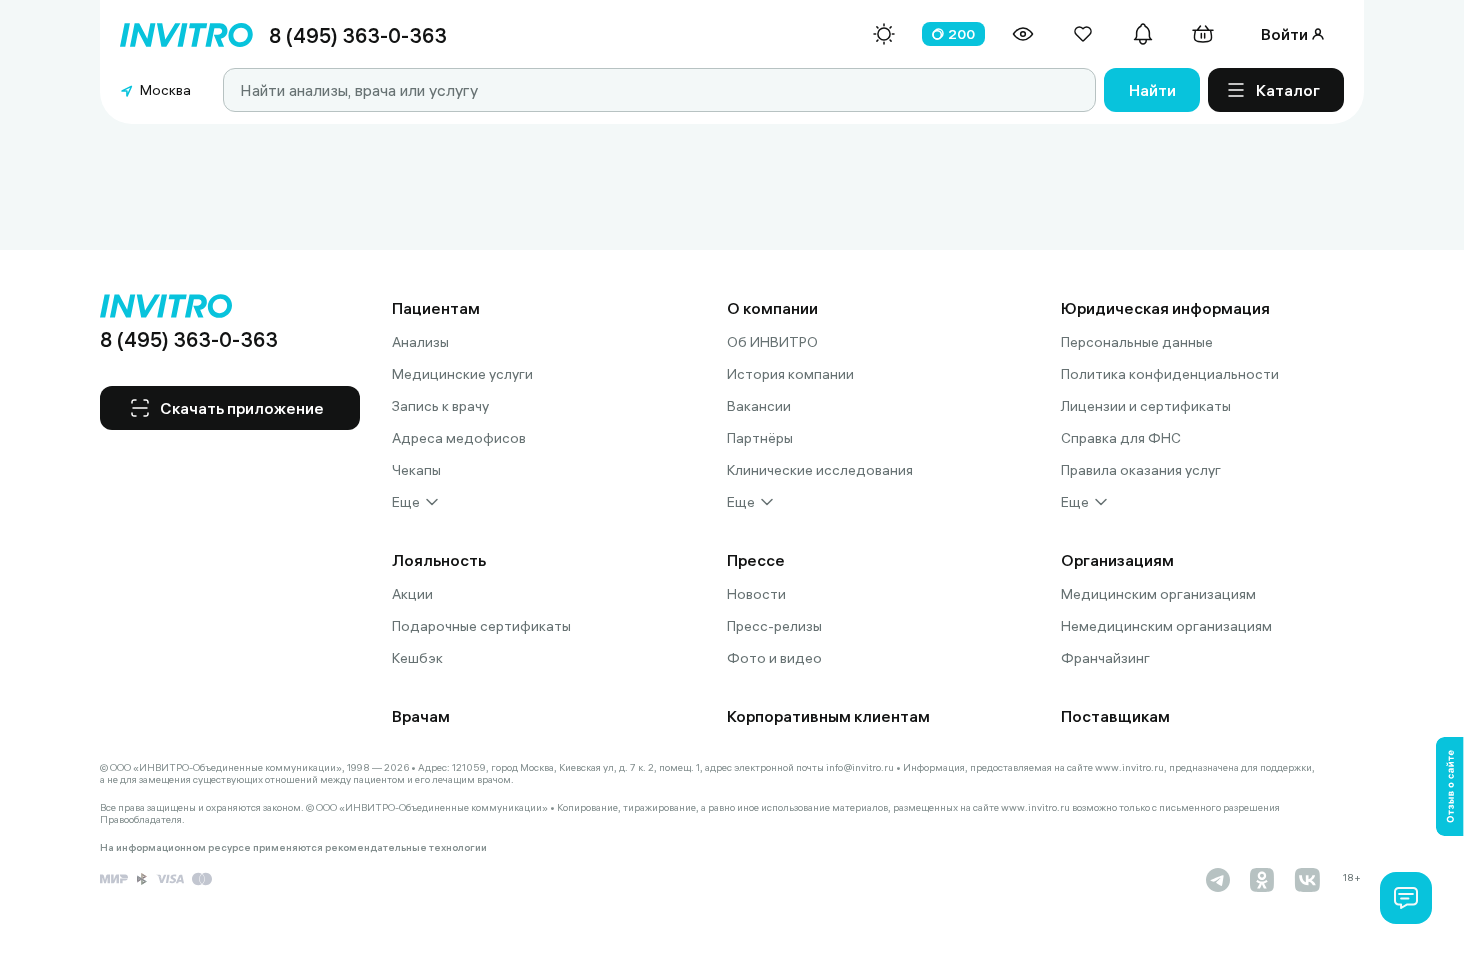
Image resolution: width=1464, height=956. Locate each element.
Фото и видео (774, 658)
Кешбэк (417, 658)
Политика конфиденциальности (1170, 374)
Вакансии (759, 406)
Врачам (421, 716)
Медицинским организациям (1158, 594)
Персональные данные (1137, 342)
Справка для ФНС (1121, 438)
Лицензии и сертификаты (1146, 406)
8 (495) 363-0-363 (358, 35)
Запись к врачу (440, 406)
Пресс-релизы (774, 626)
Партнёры (760, 438)
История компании (790, 374)
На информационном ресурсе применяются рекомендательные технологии (293, 848)
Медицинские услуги (462, 374)
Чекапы (416, 470)
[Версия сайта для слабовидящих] (1023, 34)
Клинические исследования (820, 470)
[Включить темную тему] (884, 34)
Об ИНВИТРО (772, 342)
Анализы (420, 342)
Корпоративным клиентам (828, 716)
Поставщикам (1115, 716)
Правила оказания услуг (1141, 470)
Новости (756, 594)
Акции (412, 594)
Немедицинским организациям (1166, 626)
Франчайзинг (1105, 658)
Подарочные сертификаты (481, 626)
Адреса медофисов (459, 438)
